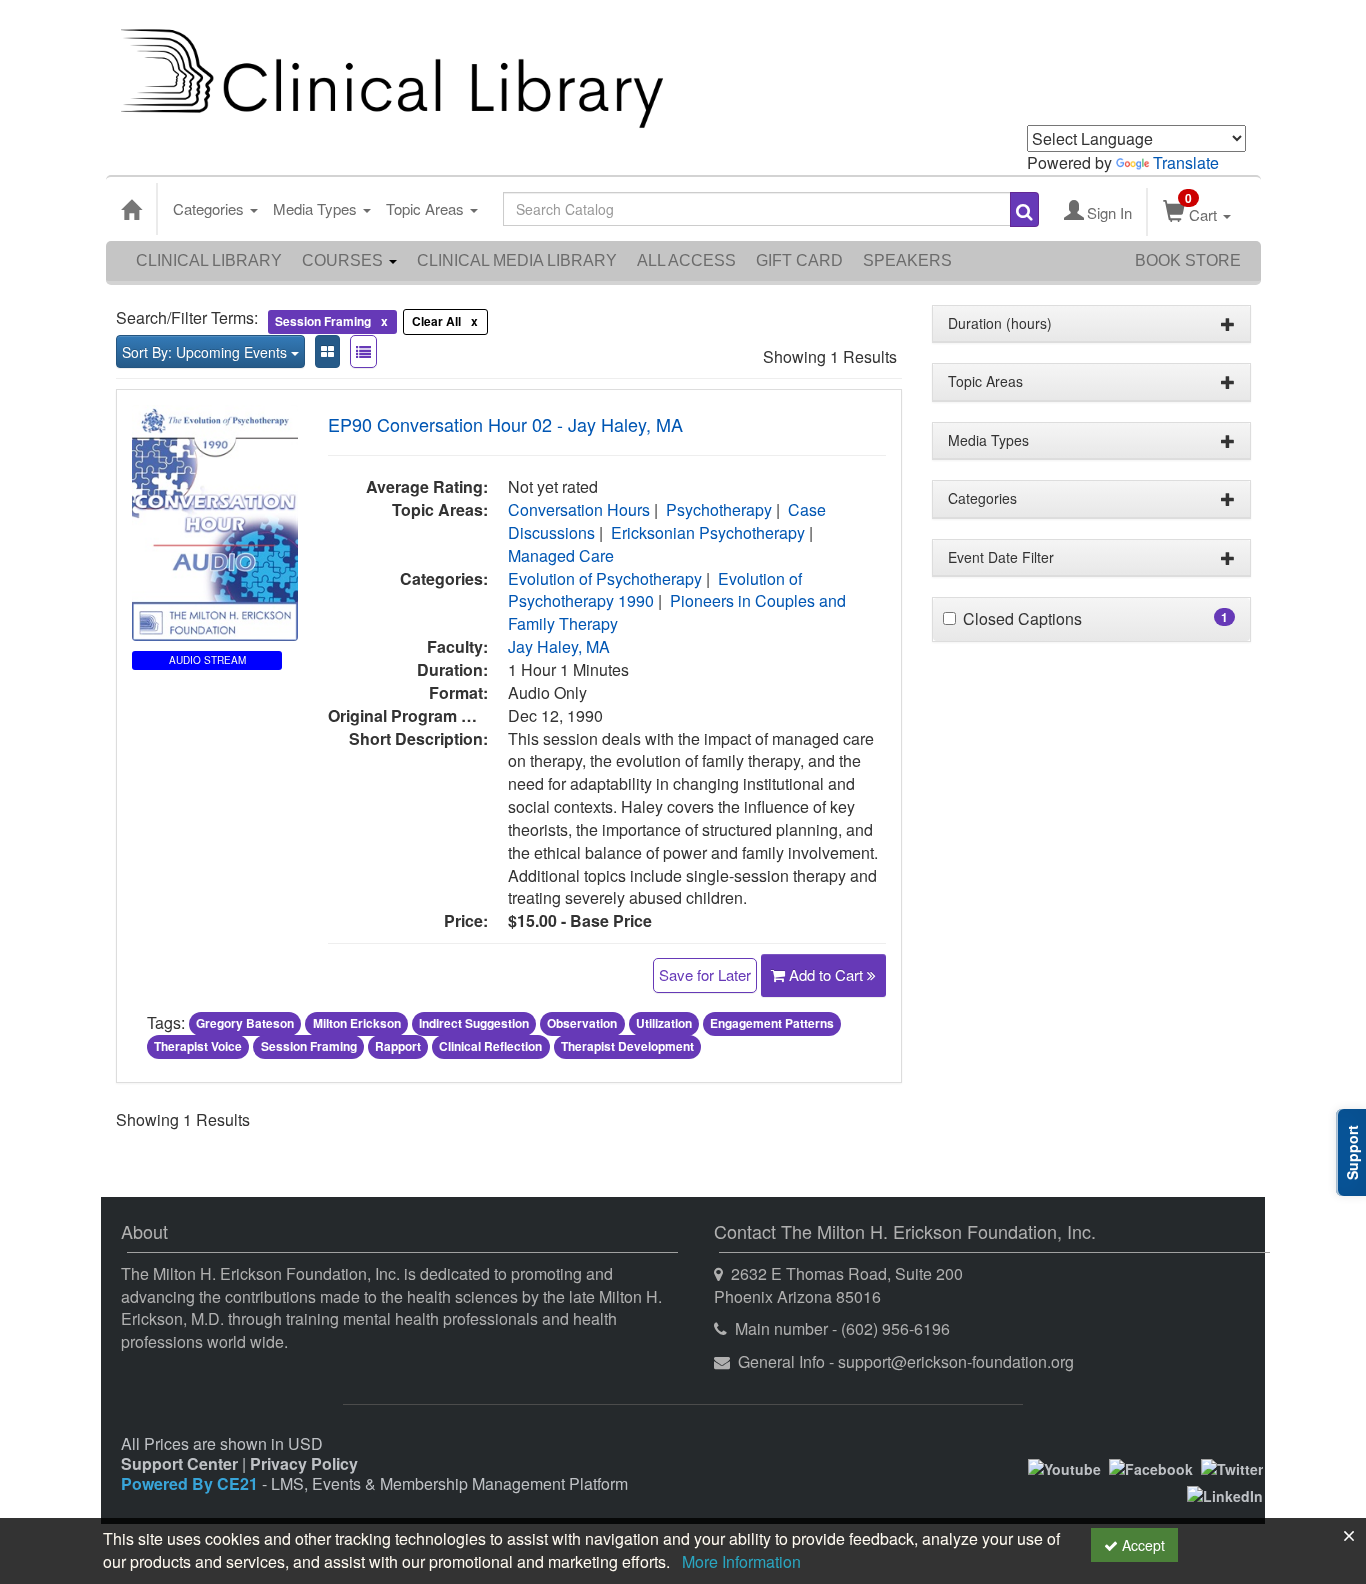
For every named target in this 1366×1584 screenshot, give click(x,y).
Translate (1186, 162)
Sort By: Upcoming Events (206, 352)
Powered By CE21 (191, 1483)
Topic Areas (427, 208)
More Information (741, 1561)
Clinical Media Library (517, 260)
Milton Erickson (357, 1024)
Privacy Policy (304, 1463)
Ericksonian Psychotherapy (708, 532)
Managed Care (561, 555)
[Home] (131, 209)
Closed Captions (1022, 619)
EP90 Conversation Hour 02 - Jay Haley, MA (505, 424)
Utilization (664, 1024)
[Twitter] (1232, 1467)
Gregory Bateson (245, 1024)
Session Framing (309, 1046)
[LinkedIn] (1225, 1493)
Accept (1141, 1545)
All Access (686, 260)
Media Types (317, 208)
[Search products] (1024, 209)
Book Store (1188, 260)
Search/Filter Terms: (187, 318)
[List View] (363, 351)
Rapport (398, 1046)
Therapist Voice (198, 1046)
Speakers (907, 260)
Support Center (179, 1463)
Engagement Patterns (772, 1024)
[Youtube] (1064, 1467)
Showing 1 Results (830, 357)
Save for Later (705, 974)
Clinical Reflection (490, 1046)
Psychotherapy (719, 509)
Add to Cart (828, 974)
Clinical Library (209, 260)
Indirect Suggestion (474, 1024)
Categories (210, 208)
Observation (582, 1024)
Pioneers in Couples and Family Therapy (677, 612)
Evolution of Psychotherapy (605, 578)
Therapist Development (627, 1046)
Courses (344, 260)
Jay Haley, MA (559, 646)
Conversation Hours (579, 509)
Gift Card (799, 260)
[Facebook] (1151, 1467)
